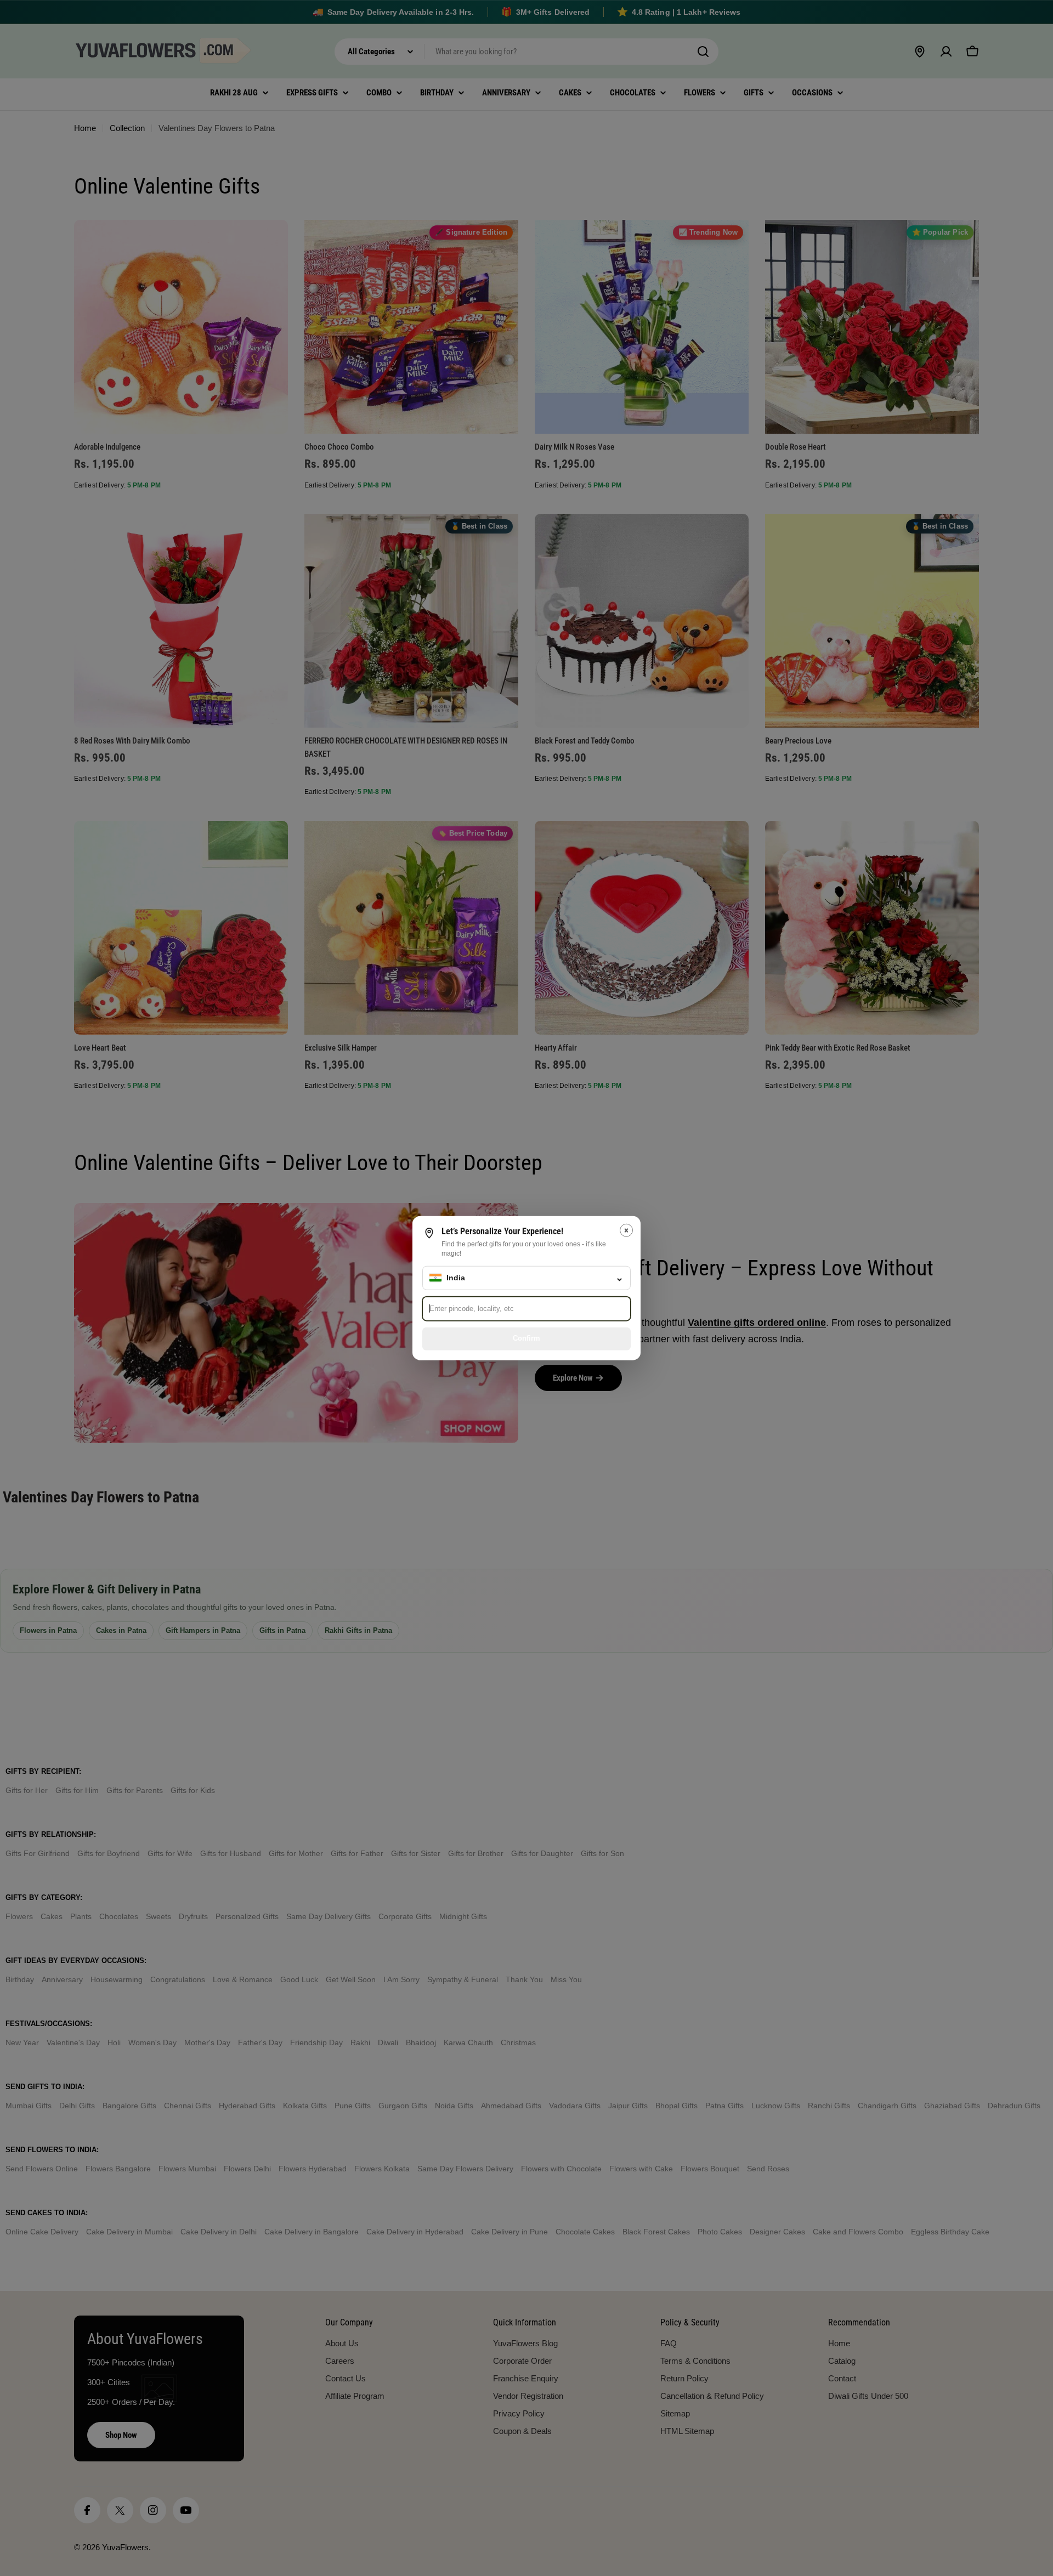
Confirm (526, 1338)
